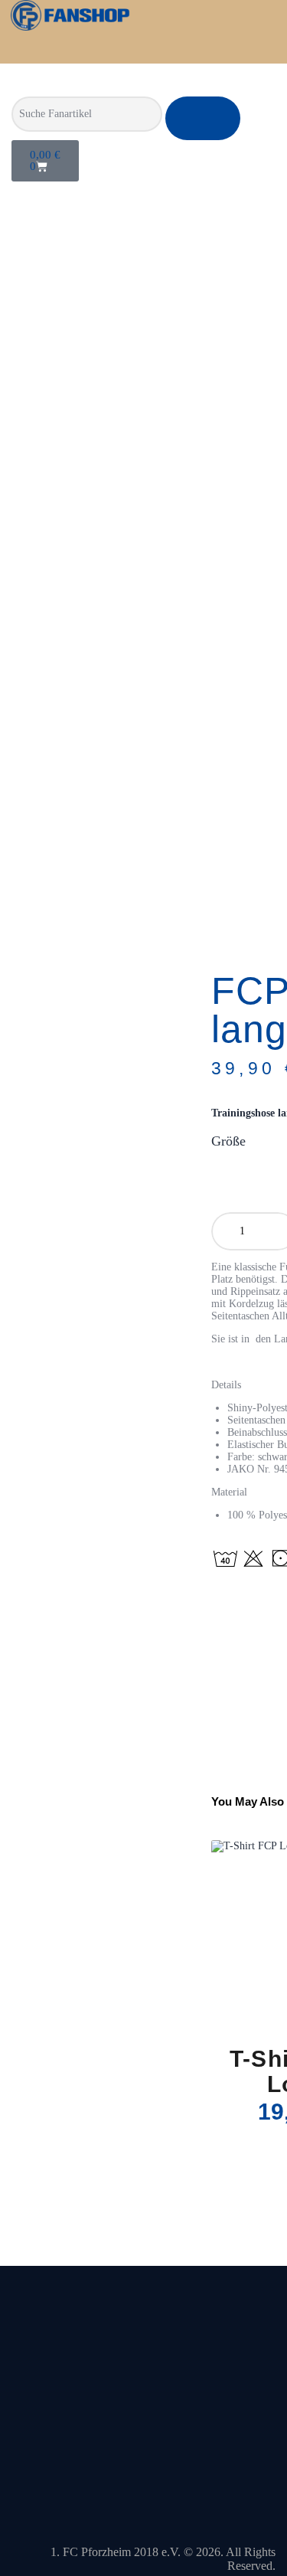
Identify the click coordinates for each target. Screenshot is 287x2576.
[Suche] (203, 118)
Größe (228, 1141)
